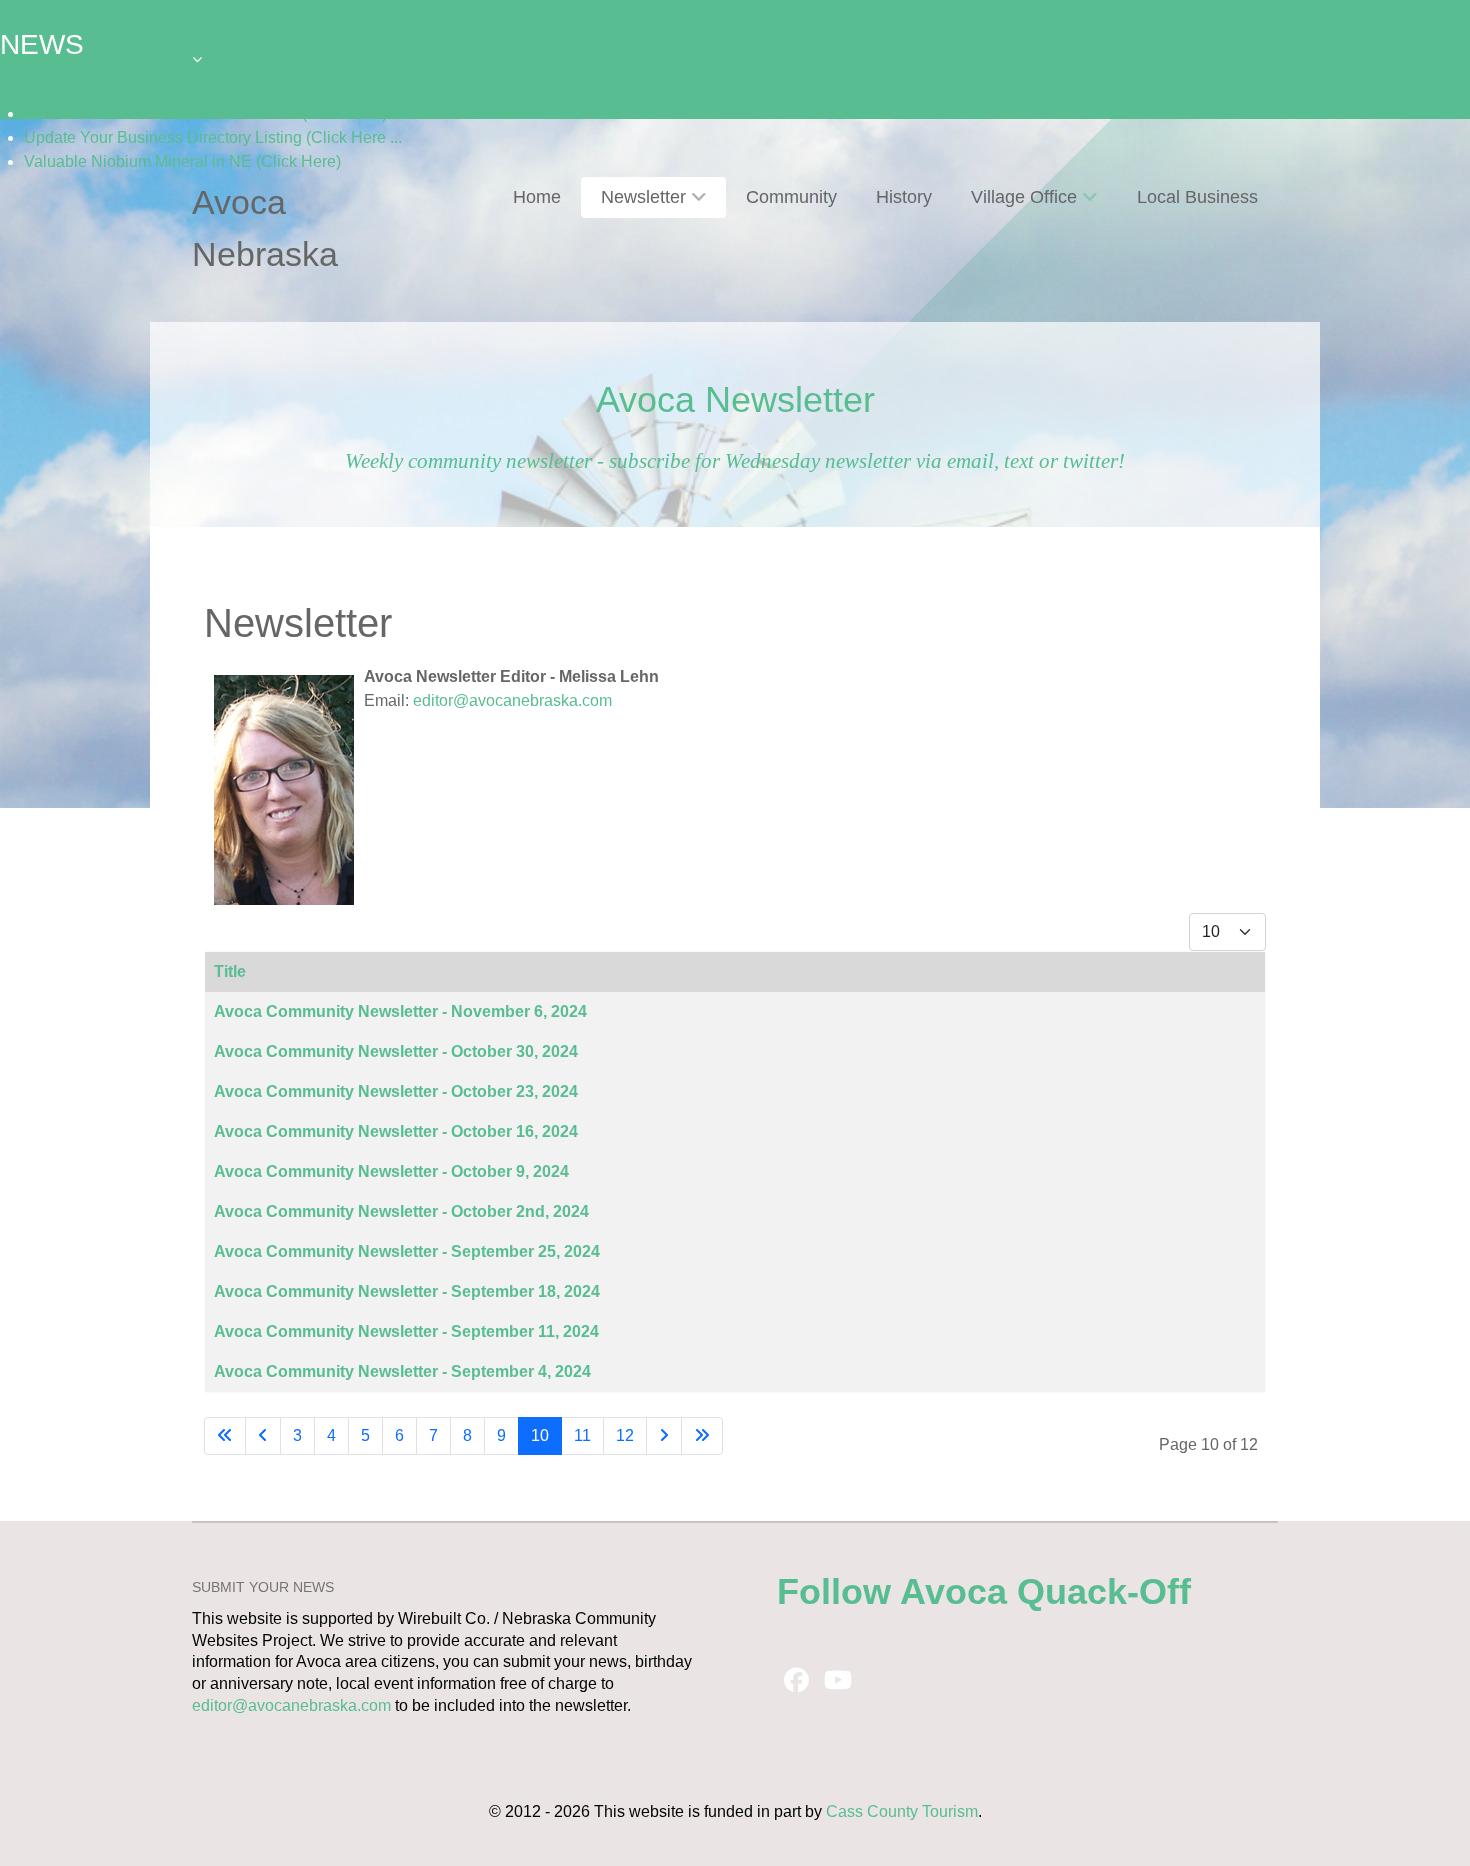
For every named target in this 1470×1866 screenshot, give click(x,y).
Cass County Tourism (902, 1811)
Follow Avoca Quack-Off (984, 1591)
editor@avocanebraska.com (512, 700)
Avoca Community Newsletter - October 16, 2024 (396, 1131)
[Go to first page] (225, 1436)
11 (582, 1435)
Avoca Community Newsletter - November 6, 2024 (400, 1011)
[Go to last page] (702, 1436)
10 (540, 1435)
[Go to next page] (664, 1436)
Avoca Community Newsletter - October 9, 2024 (391, 1171)
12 (625, 1435)
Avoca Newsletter (735, 399)
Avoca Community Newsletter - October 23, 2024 (396, 1091)
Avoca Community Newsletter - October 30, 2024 (396, 1051)
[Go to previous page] (263, 1436)
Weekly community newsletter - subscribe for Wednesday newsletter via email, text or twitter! (735, 460)
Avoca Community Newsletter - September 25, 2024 (407, 1251)
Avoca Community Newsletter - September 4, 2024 (402, 1371)
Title (230, 971)
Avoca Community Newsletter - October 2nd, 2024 (401, 1211)
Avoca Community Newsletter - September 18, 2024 (407, 1291)
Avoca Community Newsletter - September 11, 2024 (406, 1331)
